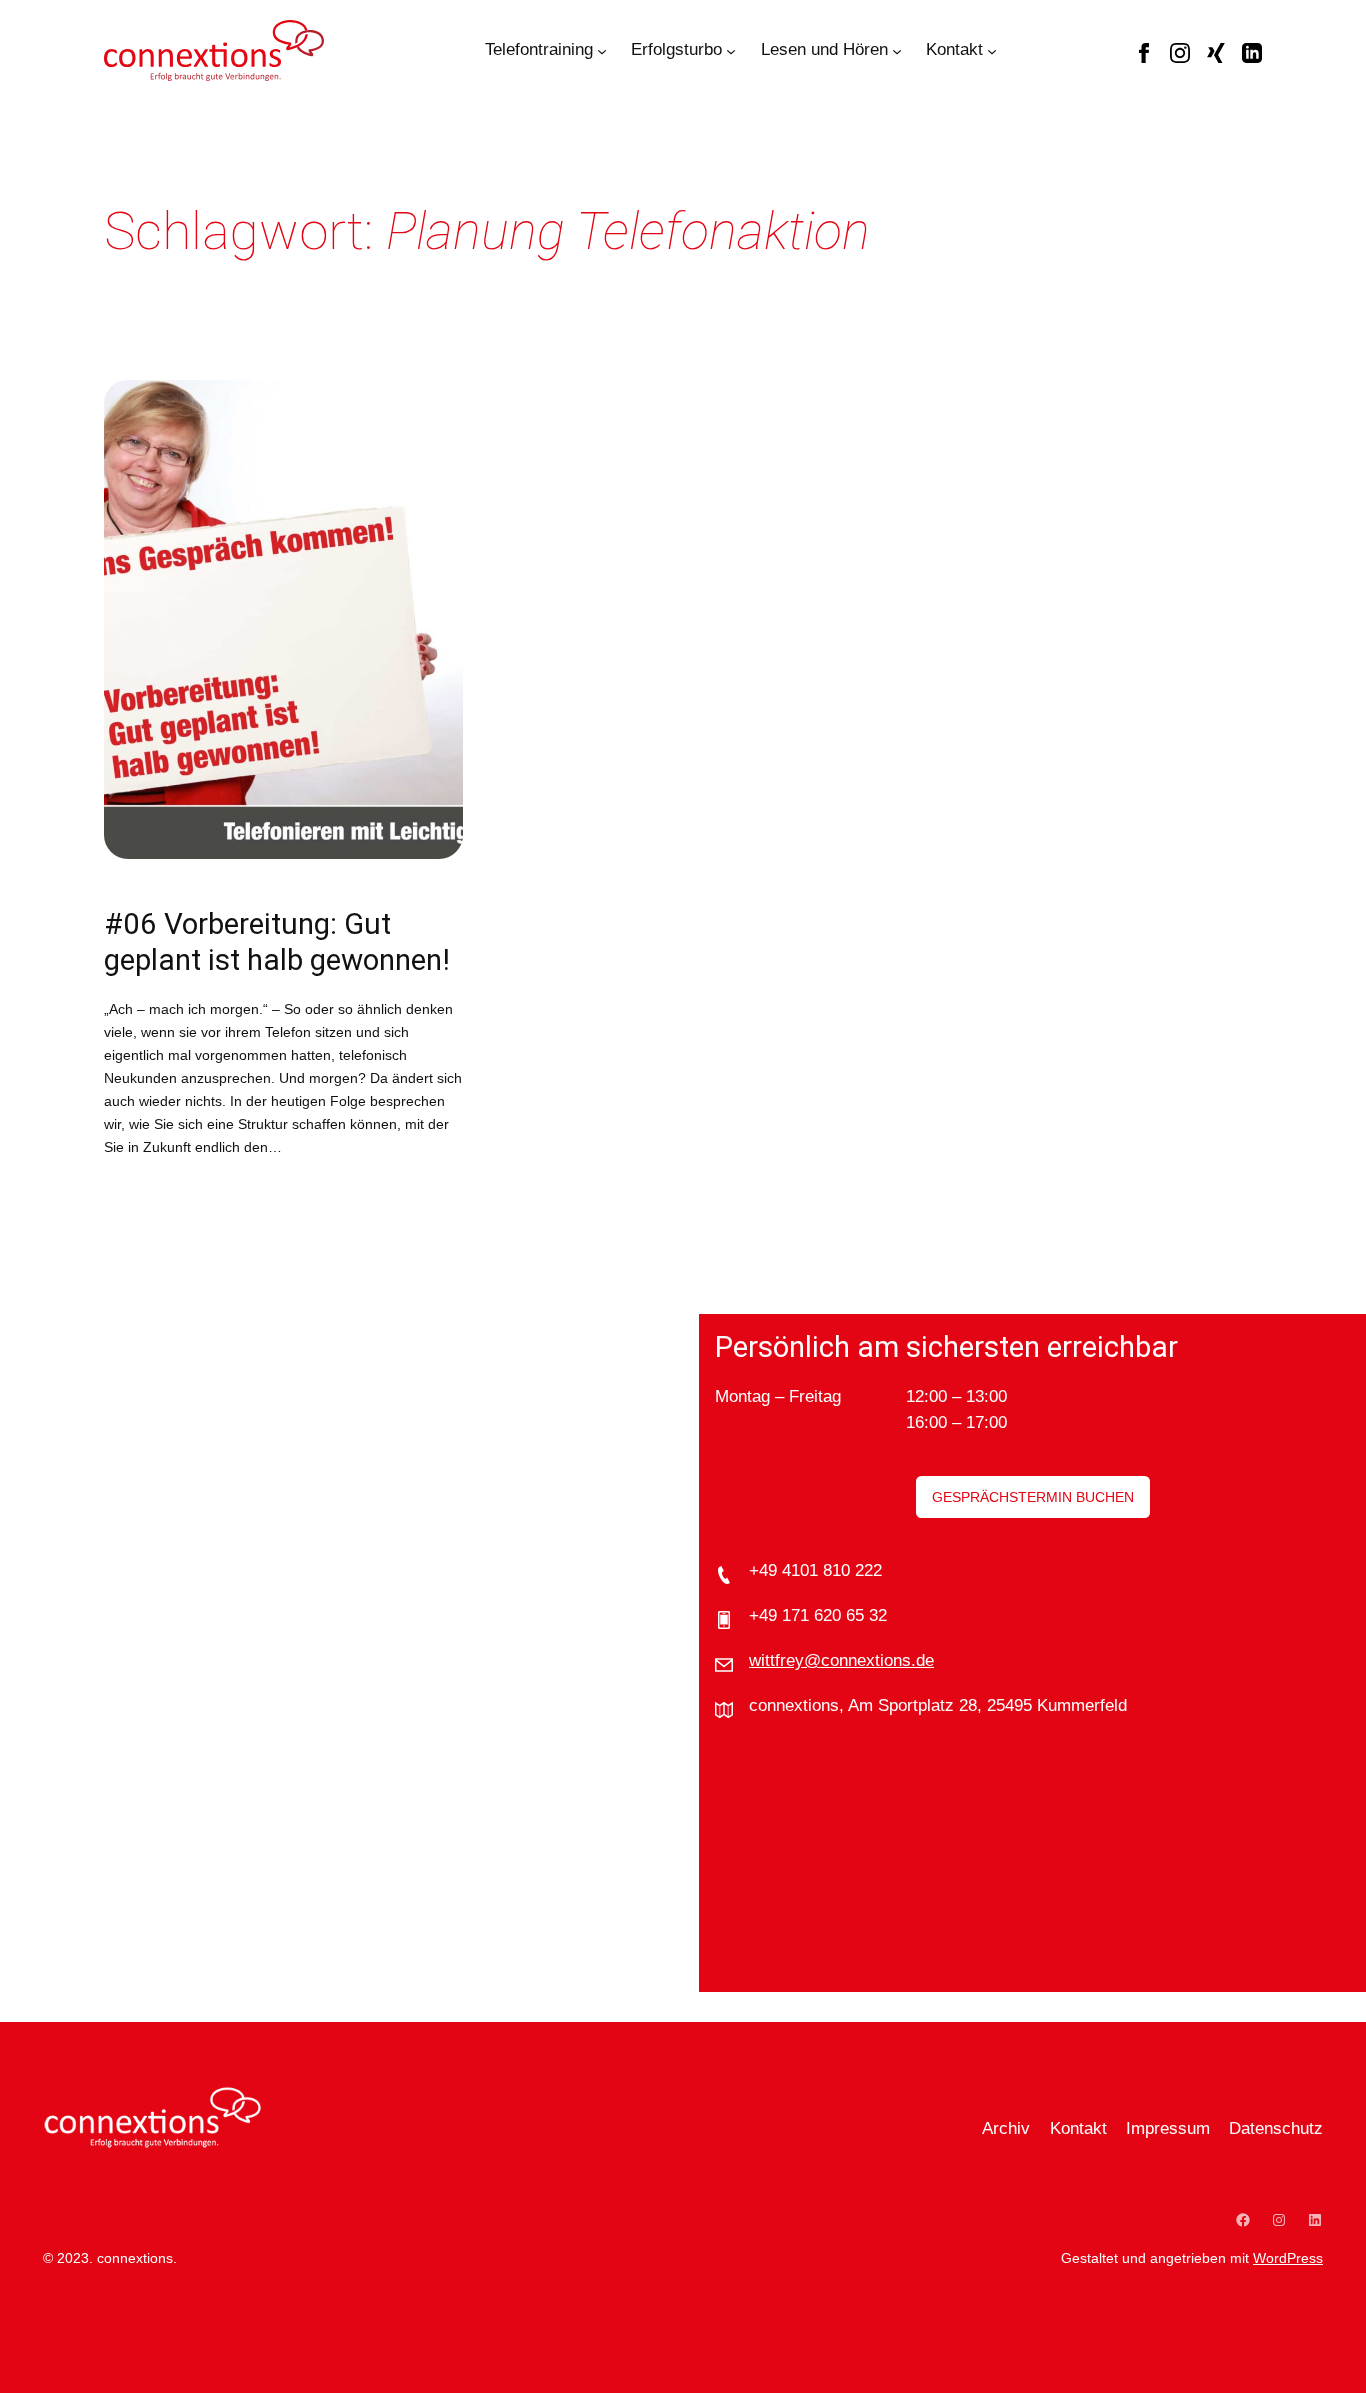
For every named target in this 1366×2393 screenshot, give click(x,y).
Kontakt (954, 49)
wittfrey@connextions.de (841, 1660)
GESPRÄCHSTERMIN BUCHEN (1033, 1497)
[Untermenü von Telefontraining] (602, 50)
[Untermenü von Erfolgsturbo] (731, 50)
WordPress (1288, 2258)
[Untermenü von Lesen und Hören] (897, 50)
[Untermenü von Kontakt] (992, 50)
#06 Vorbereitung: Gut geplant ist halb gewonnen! (277, 942)
